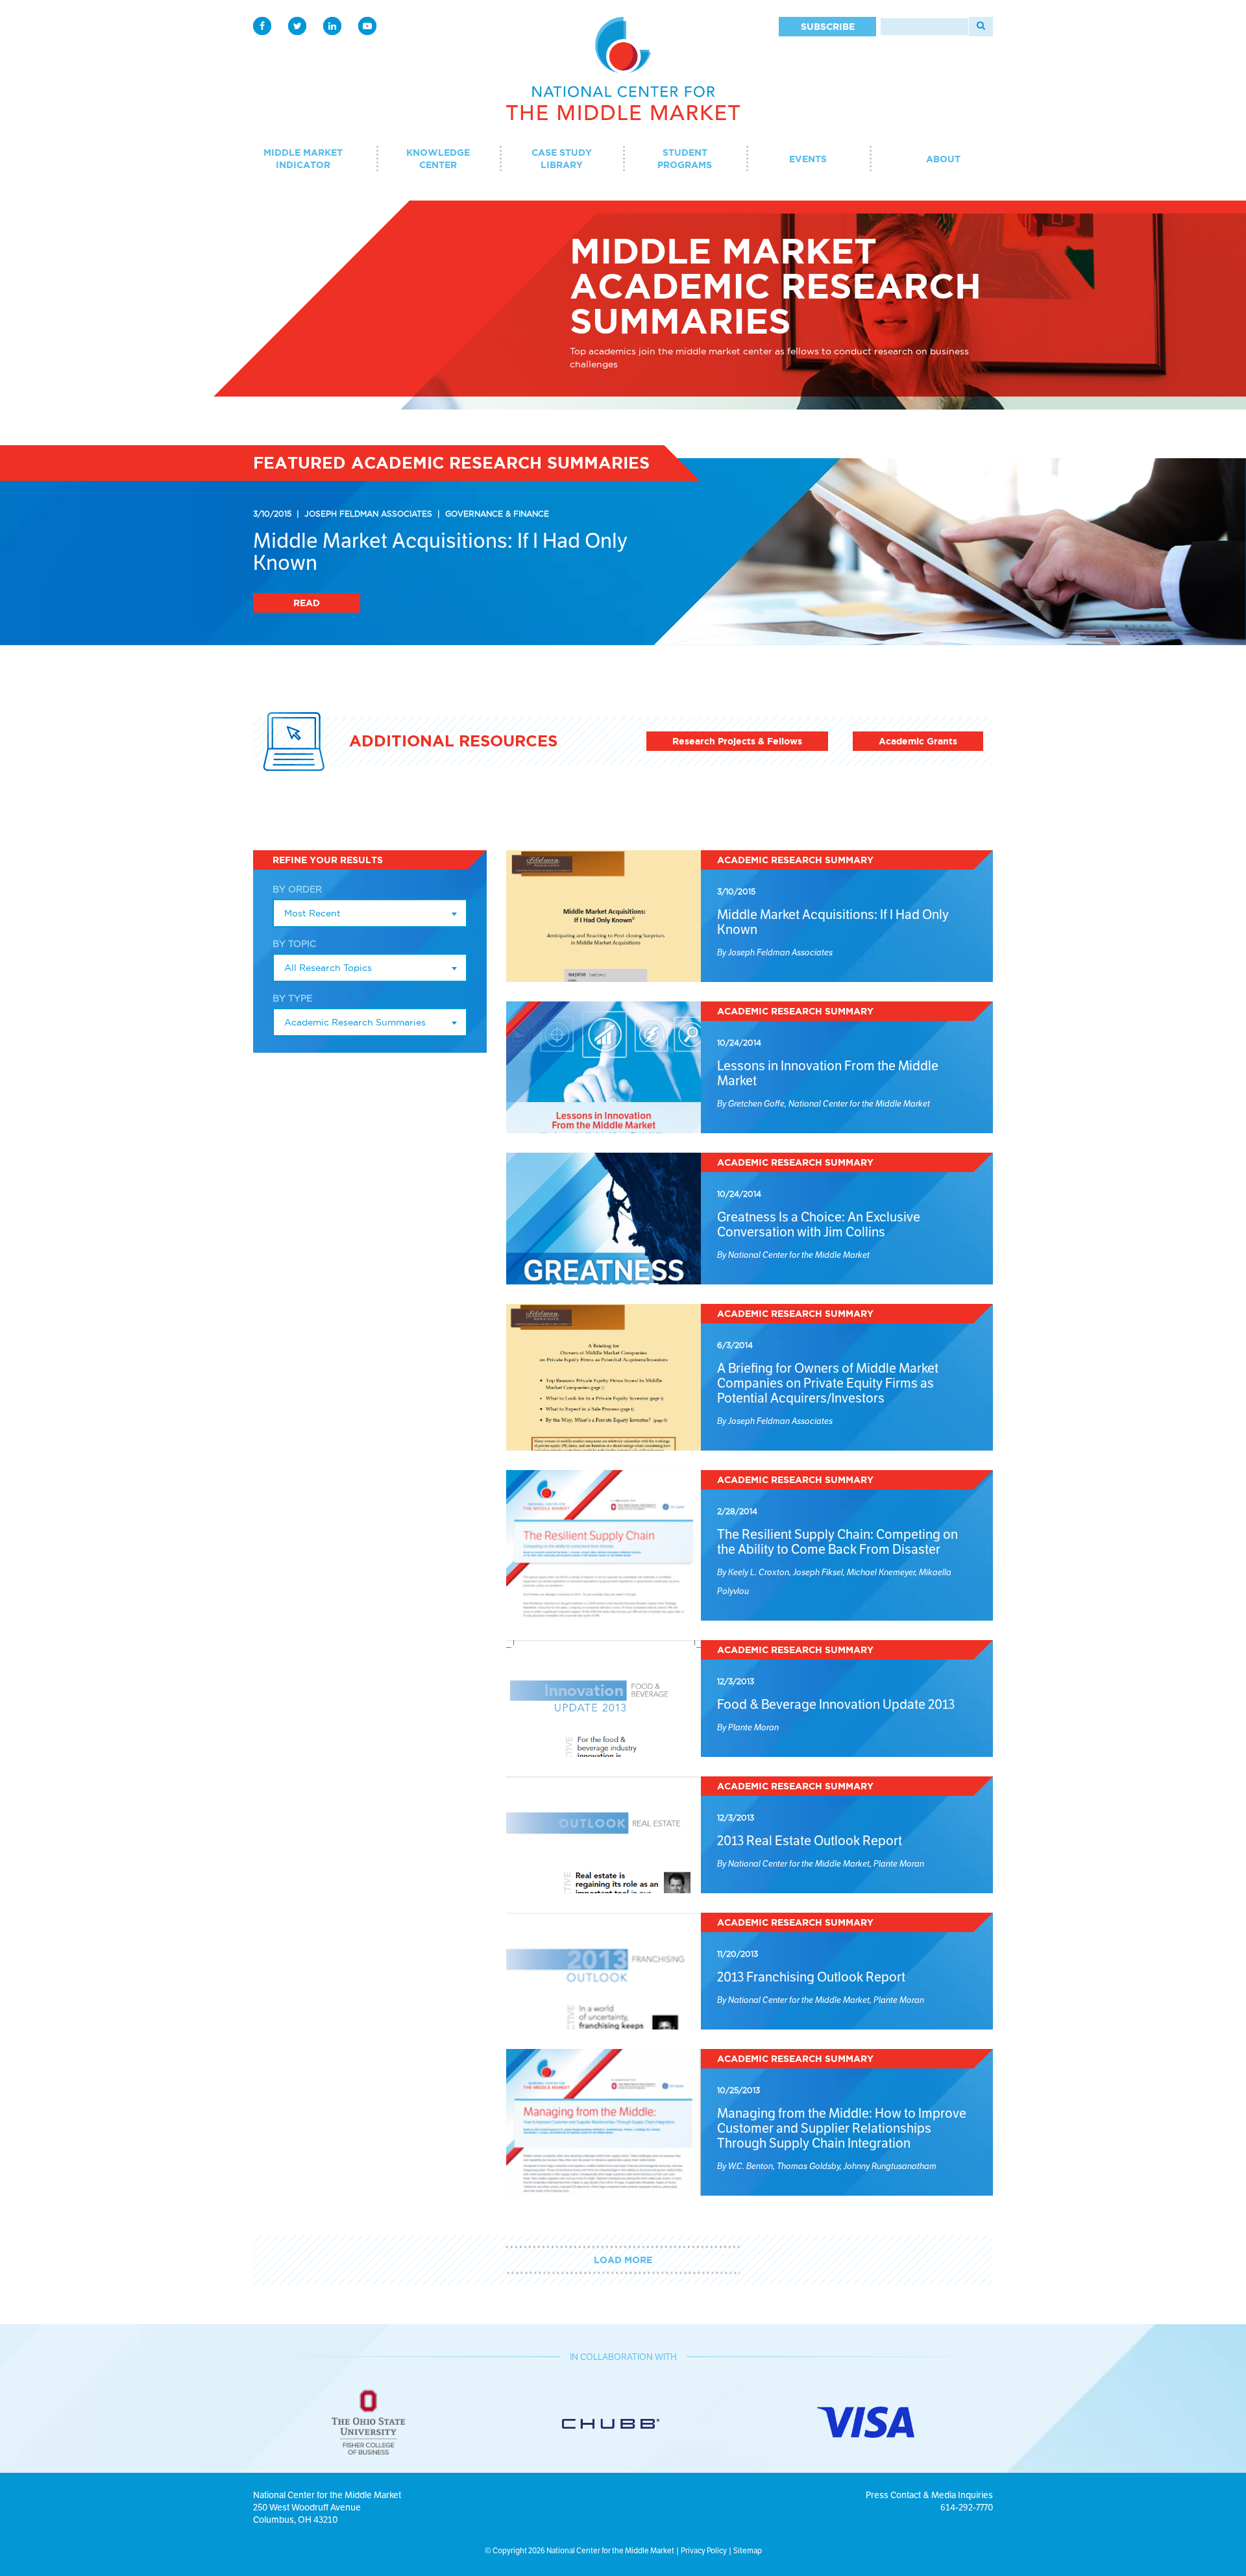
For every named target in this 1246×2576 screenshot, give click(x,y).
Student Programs (685, 159)
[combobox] (370, 913)
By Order (297, 889)
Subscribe (828, 27)
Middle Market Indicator (303, 159)
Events (808, 159)
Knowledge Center (438, 159)
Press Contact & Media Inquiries (929, 2495)
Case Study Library (562, 159)
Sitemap (748, 2550)
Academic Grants (918, 741)
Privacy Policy (704, 2550)
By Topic (294, 944)
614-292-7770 (967, 2507)
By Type (292, 998)
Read (307, 603)
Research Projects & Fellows (737, 741)
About (943, 159)
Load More (623, 2260)
